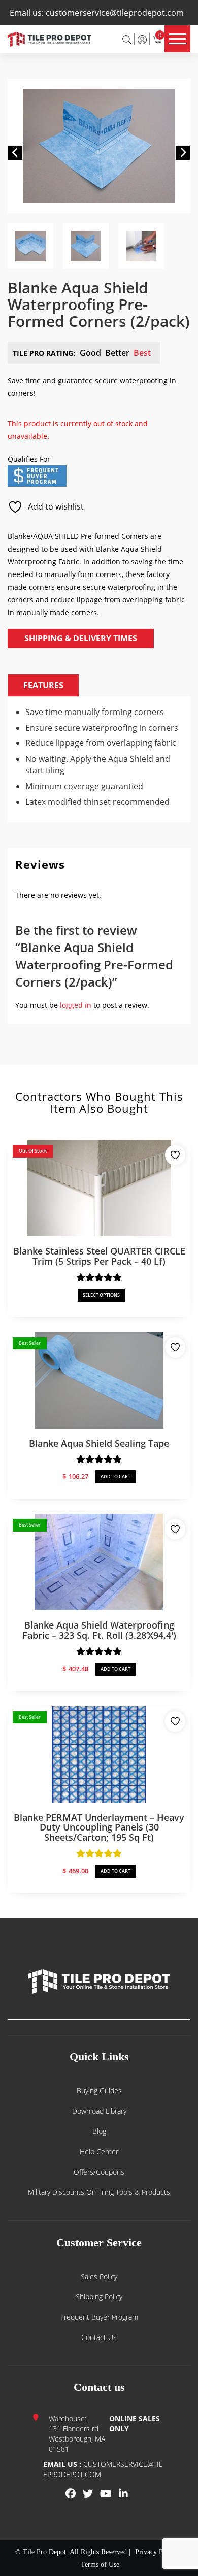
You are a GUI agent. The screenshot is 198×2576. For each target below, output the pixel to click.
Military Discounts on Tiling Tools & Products (99, 2192)
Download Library (99, 2111)
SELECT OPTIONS (101, 1295)
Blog (99, 2131)
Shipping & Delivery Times (81, 638)
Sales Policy (99, 2276)
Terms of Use (100, 2565)
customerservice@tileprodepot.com (115, 13)
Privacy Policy (156, 2552)
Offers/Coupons (99, 2172)
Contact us (99, 2337)
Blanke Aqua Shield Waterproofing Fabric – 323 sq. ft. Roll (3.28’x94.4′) (99, 1630)
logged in (76, 1005)
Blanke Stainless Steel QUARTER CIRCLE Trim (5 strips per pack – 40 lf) (99, 1256)
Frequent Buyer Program (99, 2317)
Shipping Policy (99, 2297)
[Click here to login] (142, 39)
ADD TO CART (115, 1477)
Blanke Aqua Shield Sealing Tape (99, 1443)
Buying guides (99, 2091)
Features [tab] (43, 685)
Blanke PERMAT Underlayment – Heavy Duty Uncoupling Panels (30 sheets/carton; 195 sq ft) (99, 1827)
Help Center (99, 2151)
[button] (15, 153)
